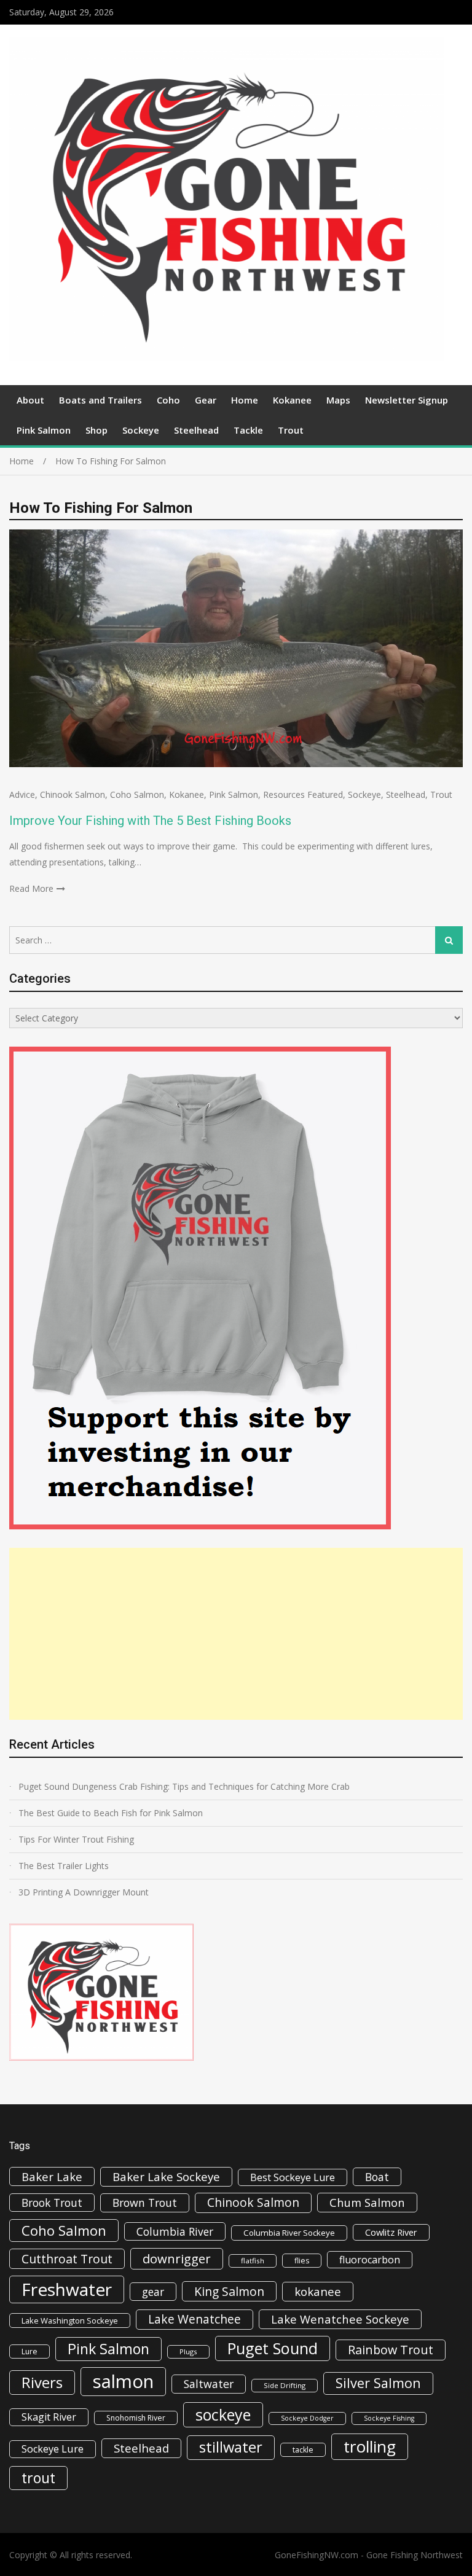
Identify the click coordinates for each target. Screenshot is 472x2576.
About (30, 400)
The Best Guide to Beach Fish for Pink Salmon (111, 1813)
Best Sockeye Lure (293, 2177)
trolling (370, 2446)
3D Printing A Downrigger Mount (84, 1892)
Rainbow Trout (391, 2350)
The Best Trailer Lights (64, 1866)
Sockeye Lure (53, 2449)
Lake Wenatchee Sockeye (340, 2319)
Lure (29, 2352)
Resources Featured (303, 794)
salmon (123, 2381)
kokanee (318, 2292)
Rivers (42, 2382)
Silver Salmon (378, 2383)
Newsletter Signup (407, 400)
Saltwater (209, 2384)
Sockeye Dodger (307, 2418)
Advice (22, 794)
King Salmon (229, 2291)
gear (153, 2292)
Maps (338, 400)
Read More (31, 888)
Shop (96, 430)
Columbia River (175, 2231)
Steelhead (196, 430)
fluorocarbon (370, 2260)
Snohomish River (136, 2418)
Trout (291, 430)
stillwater (231, 2447)
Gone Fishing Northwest (415, 2555)
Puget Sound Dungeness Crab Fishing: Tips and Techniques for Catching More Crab (184, 1786)
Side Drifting (285, 2385)
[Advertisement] (236, 1634)
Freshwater (67, 2289)
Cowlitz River (391, 2232)
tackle (303, 2450)
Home (245, 400)
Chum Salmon (367, 2202)
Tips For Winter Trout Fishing (76, 1839)
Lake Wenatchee (195, 2319)
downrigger (177, 2258)
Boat (377, 2177)
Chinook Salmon (73, 794)
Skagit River (49, 2417)
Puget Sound (273, 2348)
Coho (168, 400)
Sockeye (141, 430)
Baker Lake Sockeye (166, 2177)
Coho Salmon (137, 794)
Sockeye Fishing (389, 2418)
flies (302, 2261)
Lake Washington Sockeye (70, 2320)
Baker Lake (52, 2176)
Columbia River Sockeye (289, 2233)
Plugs (188, 2352)
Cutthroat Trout (67, 2259)
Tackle (248, 430)
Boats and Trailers (100, 400)
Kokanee (292, 400)
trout (38, 2478)
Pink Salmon (44, 430)
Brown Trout (145, 2203)
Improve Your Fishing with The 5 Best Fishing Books (150, 821)
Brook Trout (52, 2203)
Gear (206, 400)
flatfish (253, 2261)
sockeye (223, 2414)
